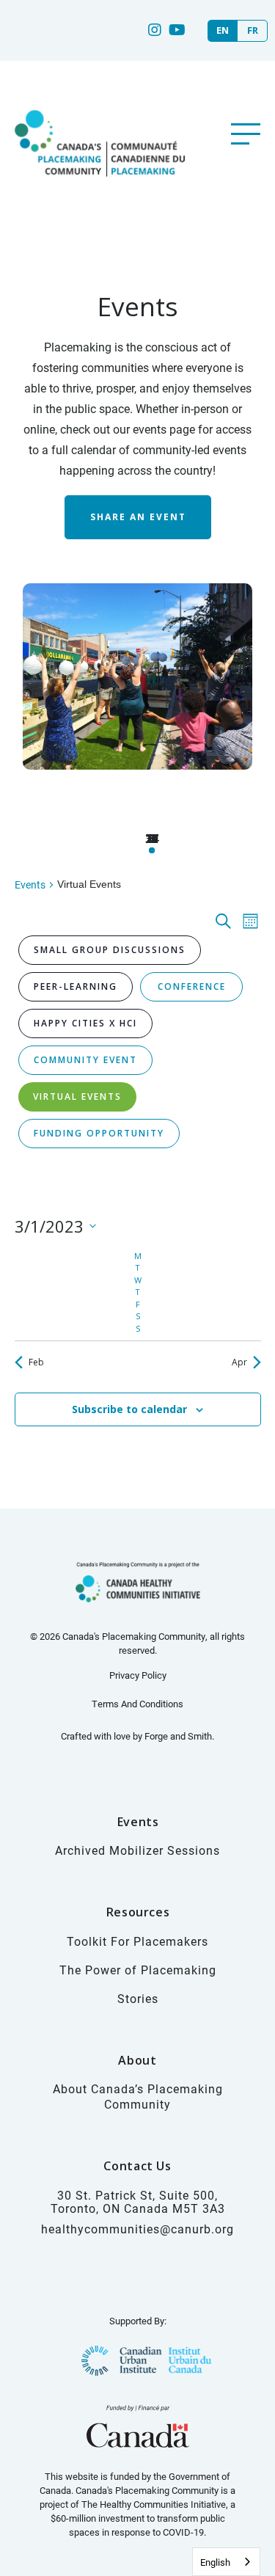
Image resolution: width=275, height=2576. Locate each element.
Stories (138, 1998)
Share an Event (137, 517)
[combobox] (226, 2562)
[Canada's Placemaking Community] (98, 192)
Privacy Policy (138, 1675)
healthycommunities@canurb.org (137, 2229)
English (215, 2562)
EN (223, 30)
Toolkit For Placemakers (137, 1941)
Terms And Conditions (137, 1704)
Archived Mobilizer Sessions (137, 1850)
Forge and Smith (178, 1736)
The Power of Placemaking (138, 1970)
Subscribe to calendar (129, 1409)
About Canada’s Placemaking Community (138, 2096)
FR (253, 30)
